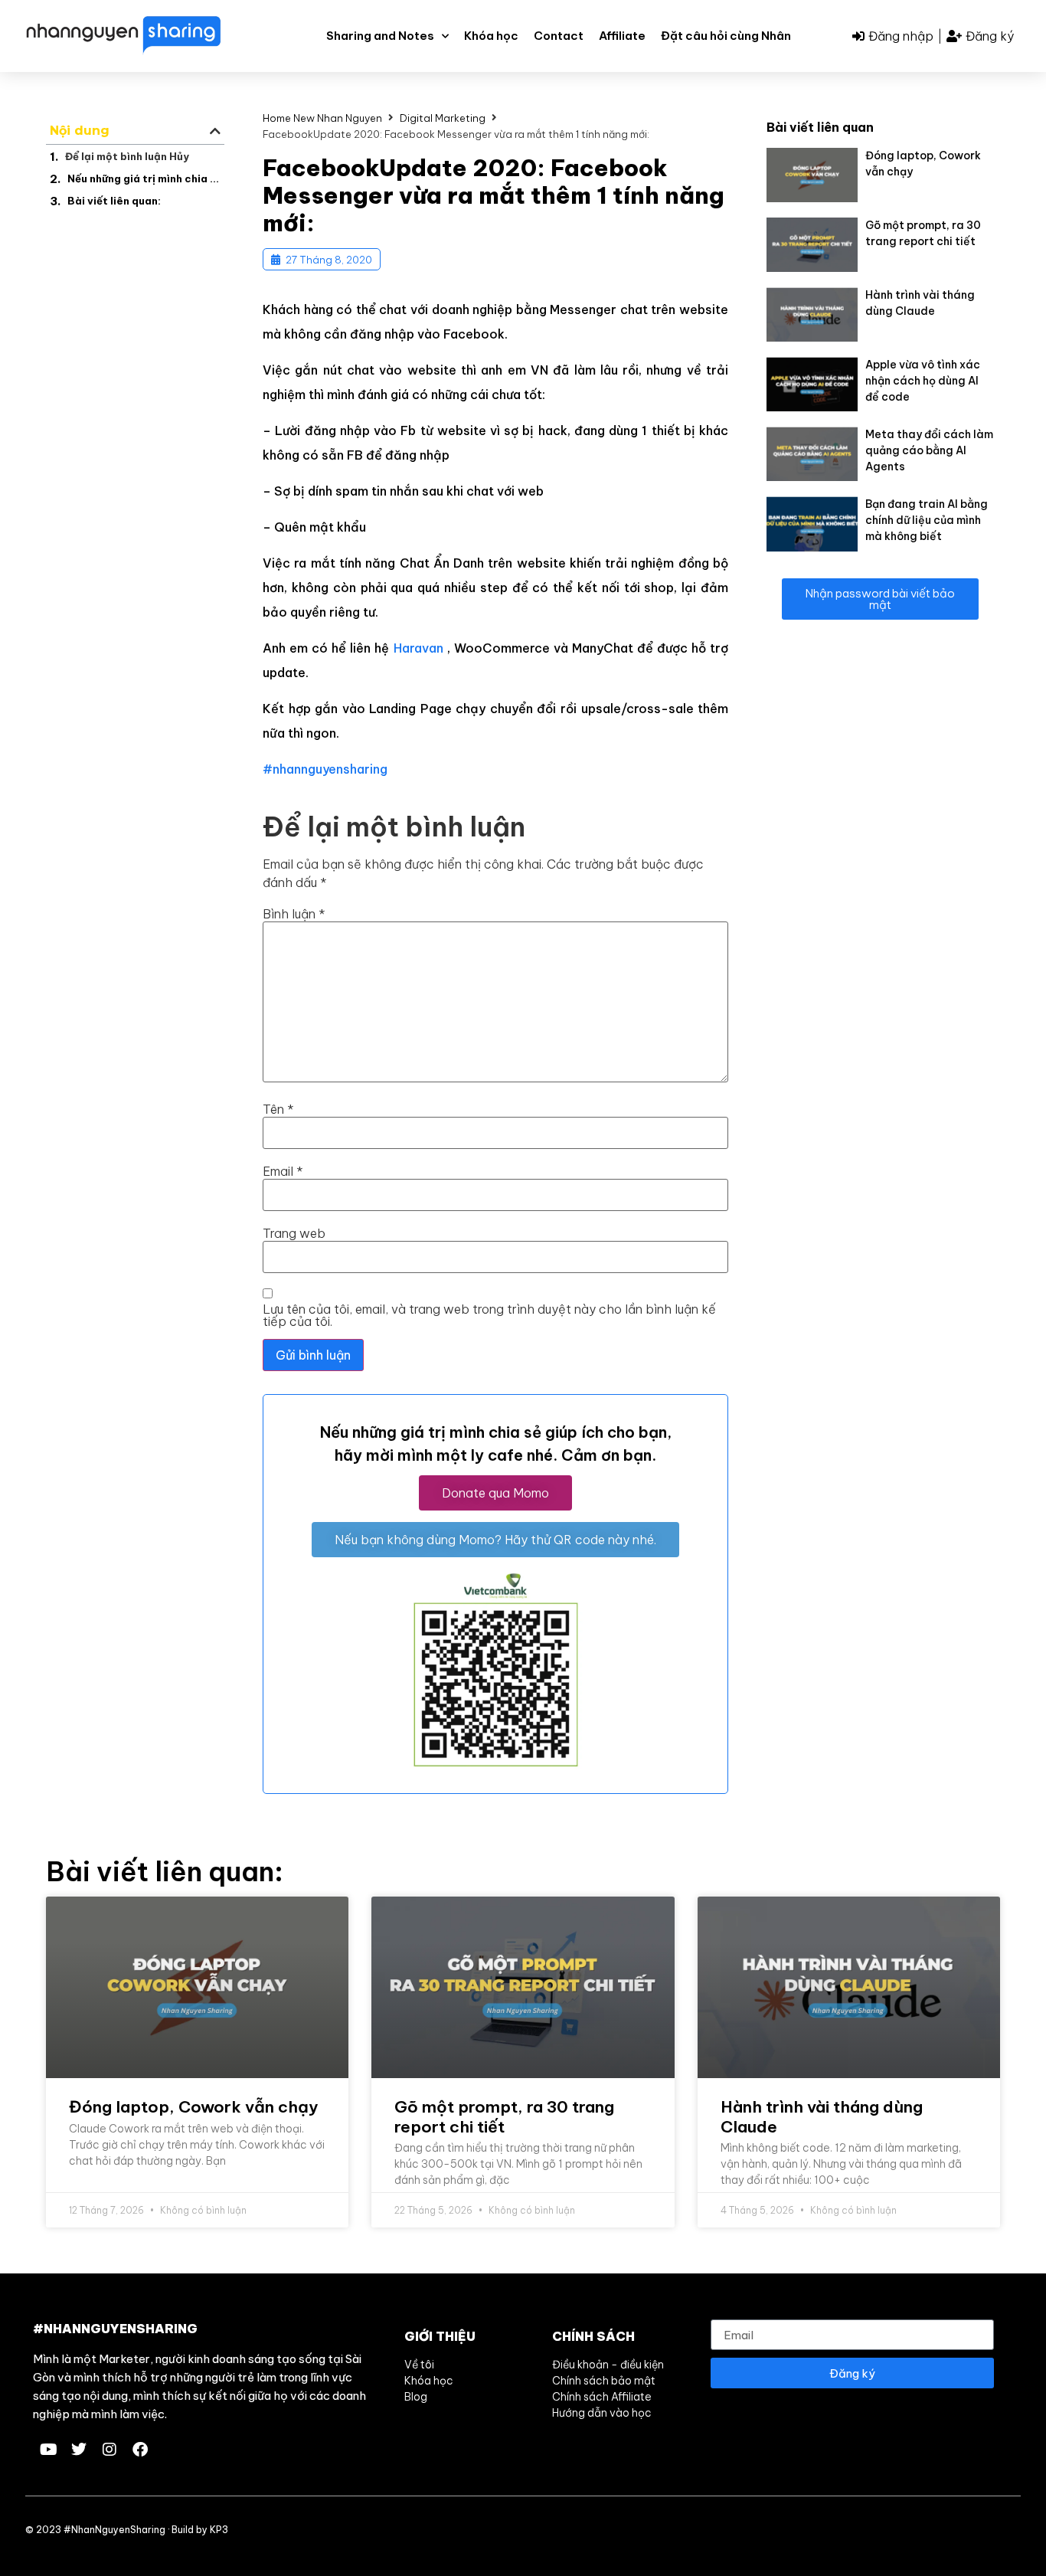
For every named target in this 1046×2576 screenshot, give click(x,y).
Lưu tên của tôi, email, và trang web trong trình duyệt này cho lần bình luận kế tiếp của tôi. (489, 1315)
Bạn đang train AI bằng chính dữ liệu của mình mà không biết (927, 520)
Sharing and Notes (380, 36)
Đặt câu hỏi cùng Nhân (726, 36)
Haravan (418, 648)
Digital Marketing (443, 118)
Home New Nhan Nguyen (322, 118)
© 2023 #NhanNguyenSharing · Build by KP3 (127, 2530)
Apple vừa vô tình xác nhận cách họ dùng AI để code (923, 381)
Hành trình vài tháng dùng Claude (822, 2116)
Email (283, 1171)
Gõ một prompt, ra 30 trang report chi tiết (504, 2116)
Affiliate (622, 36)
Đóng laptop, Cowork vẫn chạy (193, 2107)
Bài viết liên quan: (114, 201)
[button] (215, 131)
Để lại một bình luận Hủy (127, 156)
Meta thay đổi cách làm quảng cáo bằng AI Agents (929, 450)
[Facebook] (140, 2450)
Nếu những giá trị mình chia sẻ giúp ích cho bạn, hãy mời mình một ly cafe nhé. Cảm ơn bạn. (144, 178)
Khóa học (491, 36)
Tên (278, 1109)
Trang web (294, 1233)
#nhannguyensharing (325, 769)
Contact (559, 36)
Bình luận (294, 914)
